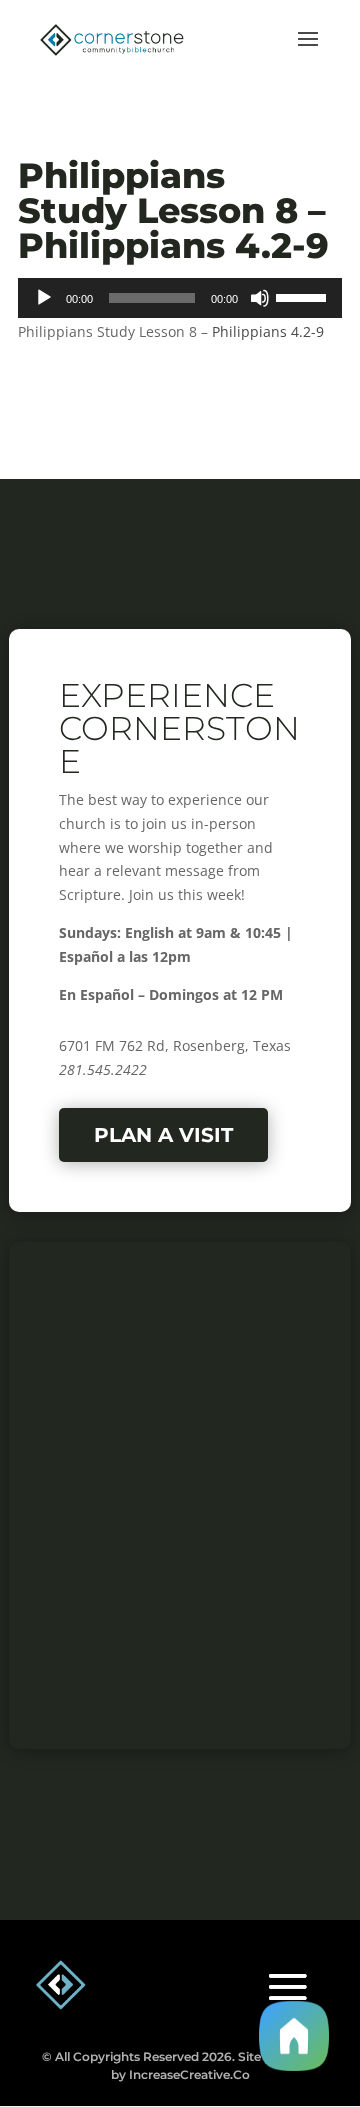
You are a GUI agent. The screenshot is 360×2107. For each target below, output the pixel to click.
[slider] (304, 296)
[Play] (44, 298)
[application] (180, 298)
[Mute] (260, 298)
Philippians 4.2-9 (268, 331)
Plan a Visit (163, 1135)
